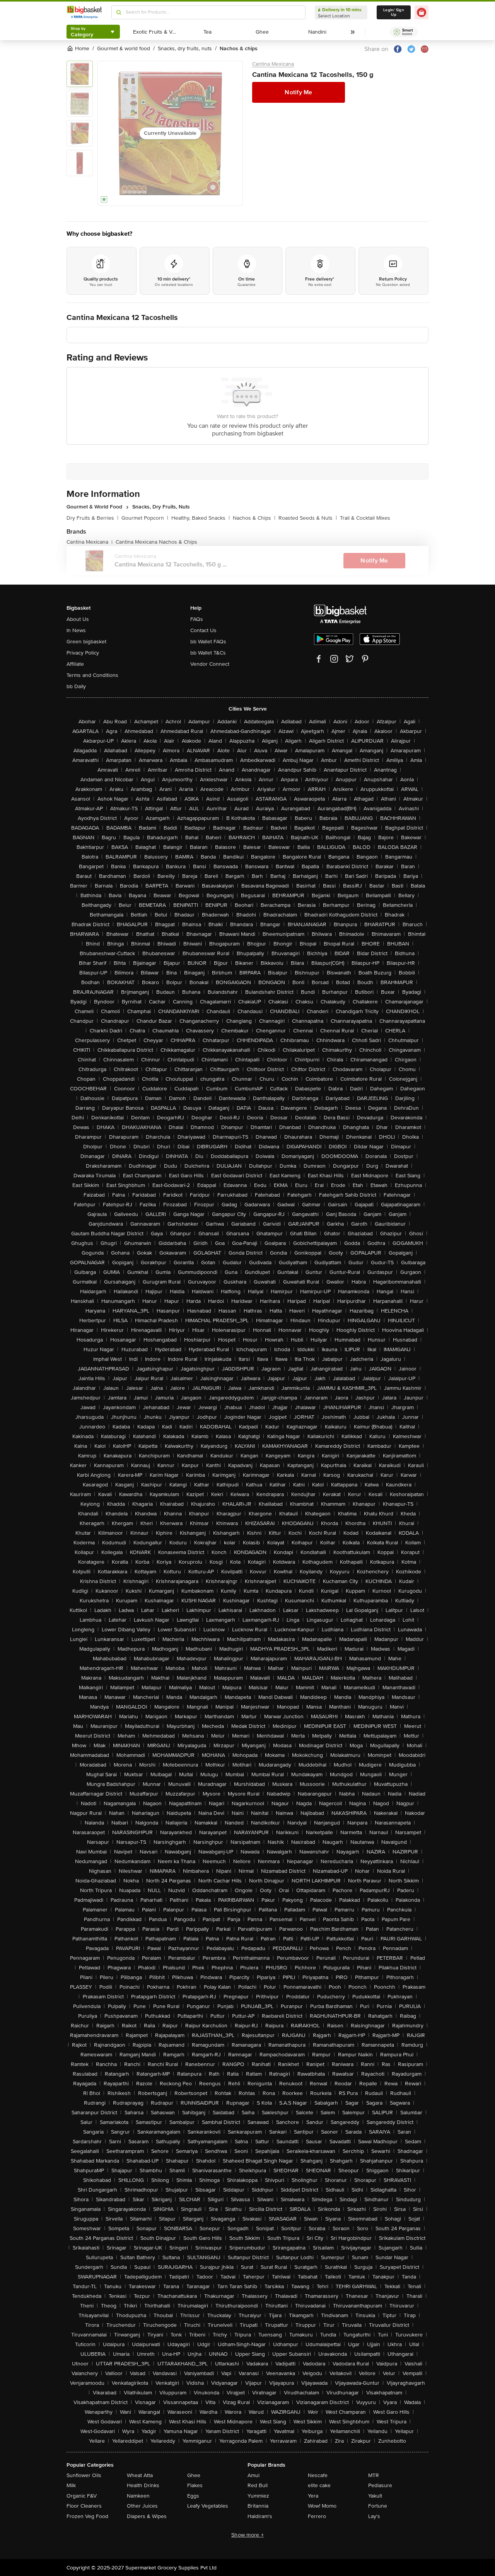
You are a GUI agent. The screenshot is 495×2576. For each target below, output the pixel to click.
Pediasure (380, 2485)
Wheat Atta (140, 2475)
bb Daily (76, 686)
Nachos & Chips (254, 518)
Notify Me (298, 92)
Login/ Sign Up (394, 12)
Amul (253, 2475)
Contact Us (203, 630)
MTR (374, 2475)
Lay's (374, 2516)
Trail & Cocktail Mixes (365, 518)
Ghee (194, 2475)
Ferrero (317, 2516)
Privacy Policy (83, 653)
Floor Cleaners (84, 2506)
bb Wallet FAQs (208, 642)
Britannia (258, 2506)
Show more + (247, 2535)
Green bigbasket (86, 642)
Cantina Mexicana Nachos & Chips (156, 542)
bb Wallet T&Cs (208, 653)
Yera (313, 2496)
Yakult (375, 2496)
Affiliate (75, 664)
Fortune (378, 2506)
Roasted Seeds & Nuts (308, 518)
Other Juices (142, 2506)
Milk (71, 2485)
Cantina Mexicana (273, 64)
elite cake (319, 2485)
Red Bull (258, 2485)
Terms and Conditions (92, 675)
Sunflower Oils (84, 2475)
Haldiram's (260, 2516)
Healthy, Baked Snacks (201, 518)
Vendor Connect (210, 664)
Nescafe (318, 2475)
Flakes (195, 2485)
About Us (78, 619)
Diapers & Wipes (147, 2516)
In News (76, 630)
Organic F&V (82, 2496)
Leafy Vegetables (208, 2506)
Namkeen (138, 2496)
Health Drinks (143, 2485)
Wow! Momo (322, 2506)
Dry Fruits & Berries (92, 518)
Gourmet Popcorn (145, 518)
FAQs (197, 619)
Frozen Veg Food (87, 2516)
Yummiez (258, 2496)
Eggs (193, 2496)
